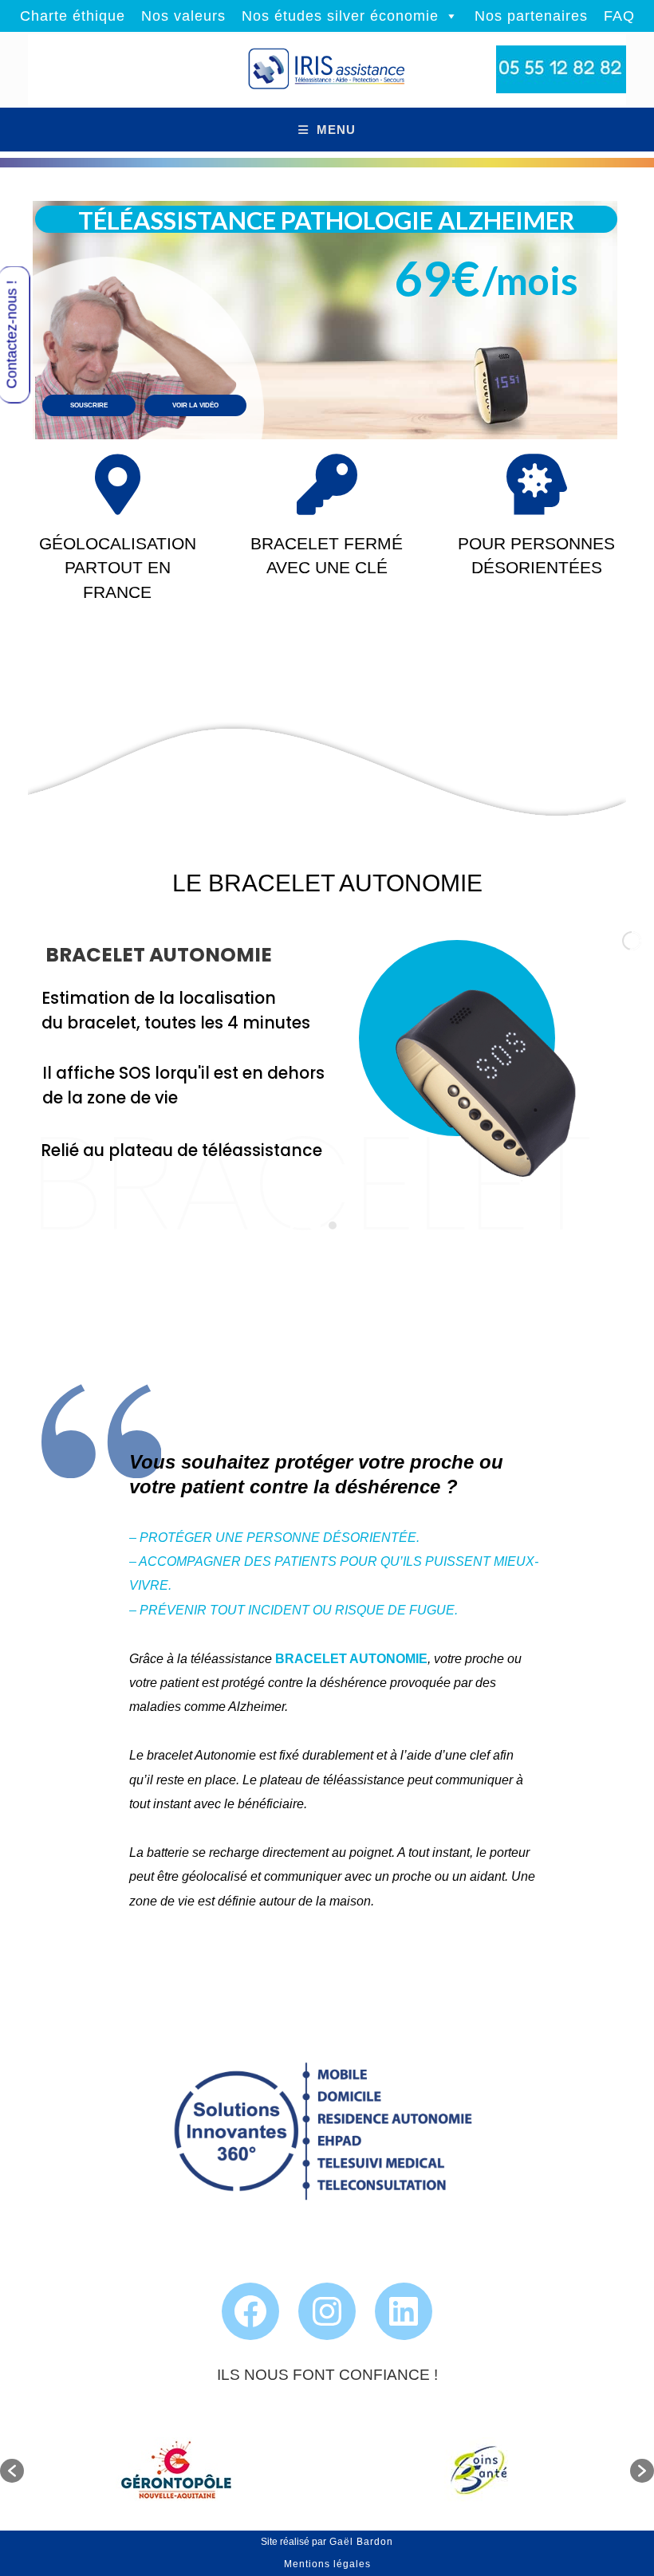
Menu (336, 130)
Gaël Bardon (360, 2542)
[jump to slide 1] (315, 1225)
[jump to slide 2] (333, 1225)
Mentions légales (327, 2564)
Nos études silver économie (340, 16)
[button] (12, 2471)
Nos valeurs (183, 16)
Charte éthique (73, 16)
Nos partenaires (531, 16)
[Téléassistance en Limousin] (327, 70)
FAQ (619, 16)
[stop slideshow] (355, 1223)
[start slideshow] (293, 1223)
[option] (175, 2471)
